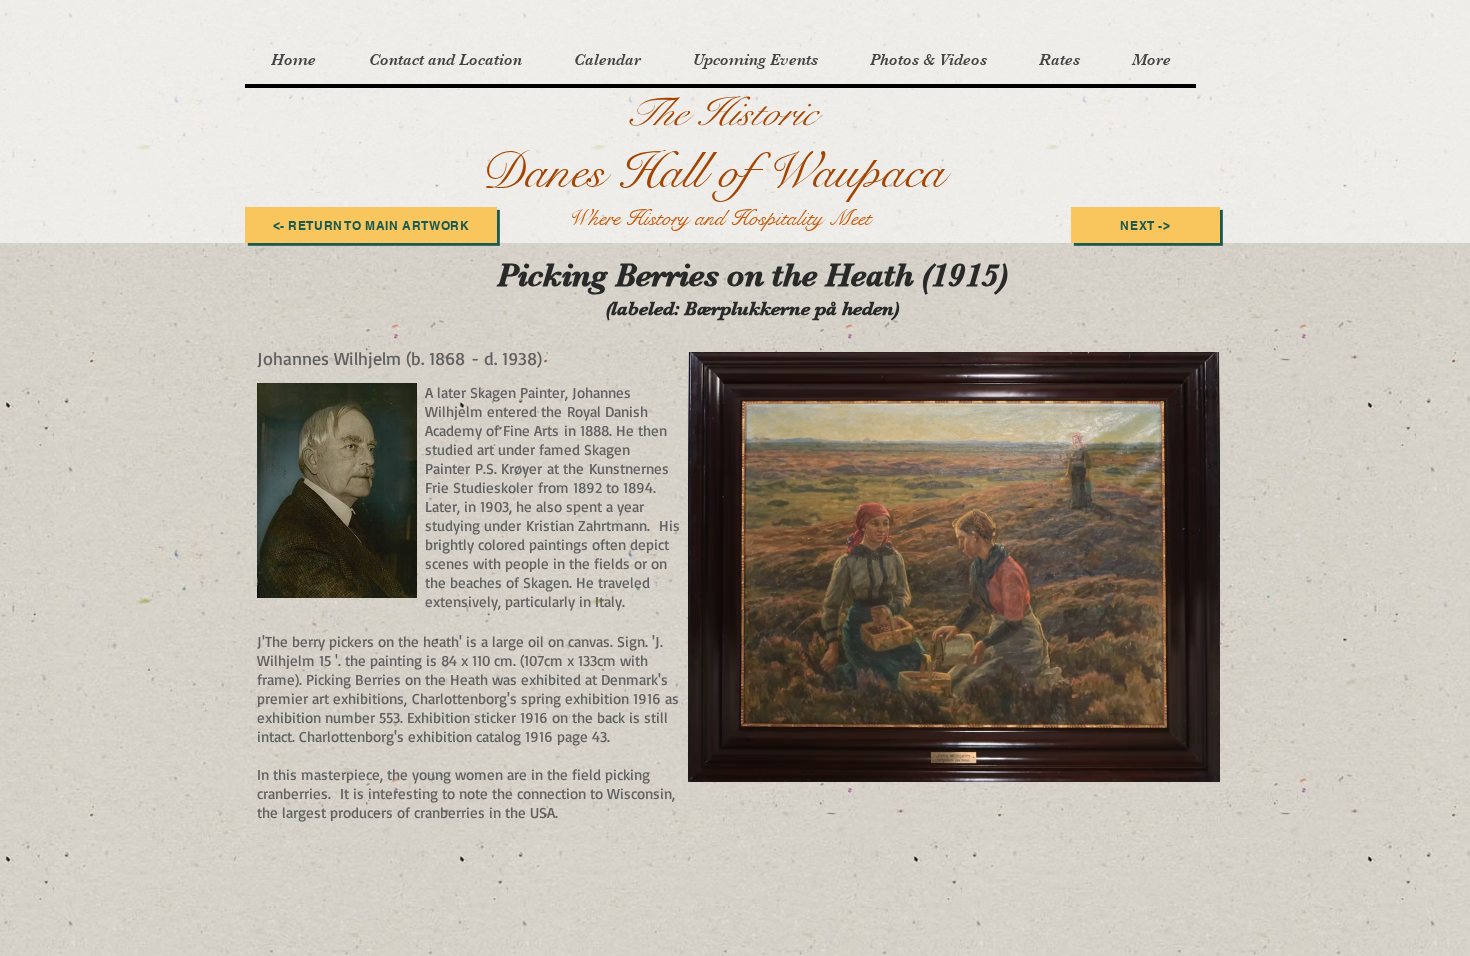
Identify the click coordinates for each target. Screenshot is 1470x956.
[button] (444, 60)
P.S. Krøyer (508, 468)
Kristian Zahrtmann (586, 525)
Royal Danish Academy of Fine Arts (536, 421)
